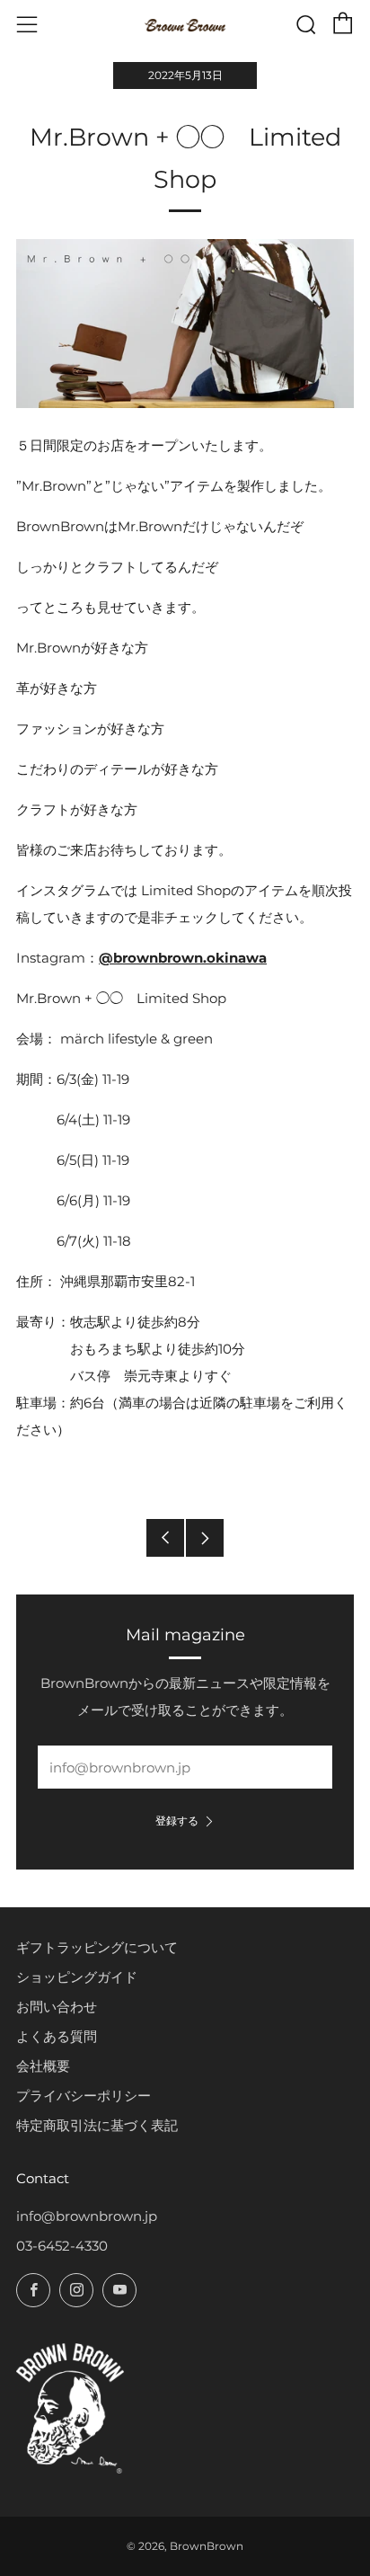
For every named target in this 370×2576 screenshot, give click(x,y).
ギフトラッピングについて (97, 1947)
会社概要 (43, 2066)
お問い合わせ (57, 2007)
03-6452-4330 (62, 2246)
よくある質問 (57, 2036)
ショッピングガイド (77, 1977)
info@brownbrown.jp (87, 2216)
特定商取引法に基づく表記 (97, 2125)
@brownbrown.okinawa (183, 958)
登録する (177, 1821)
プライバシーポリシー (84, 2096)
